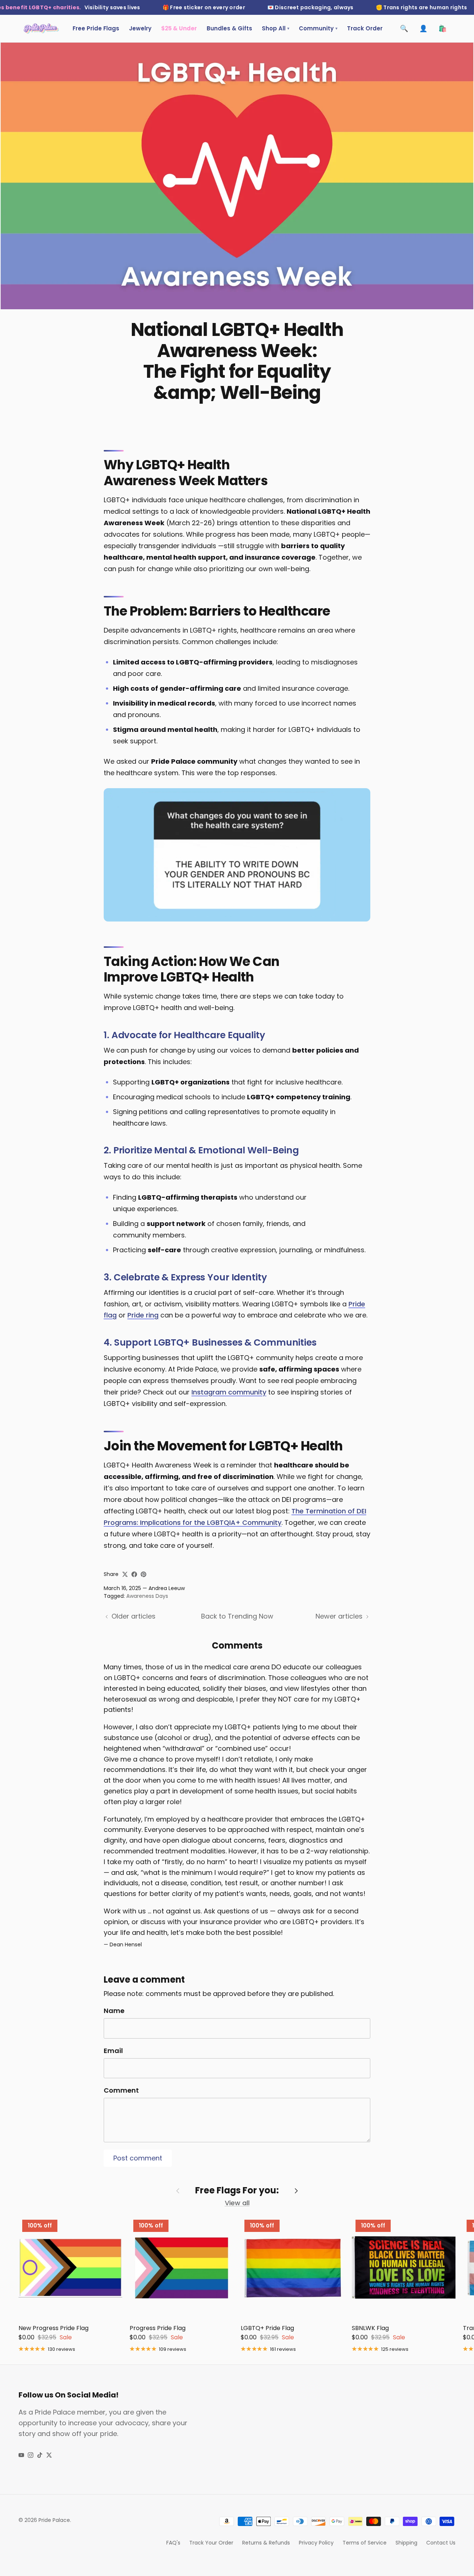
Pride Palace (54, 2520)
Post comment (138, 2158)
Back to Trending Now (237, 1616)
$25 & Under (179, 28)
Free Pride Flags (96, 28)
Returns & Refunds (266, 2543)
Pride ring (143, 1315)
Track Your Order (211, 2543)
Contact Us (441, 2543)
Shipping (406, 2543)
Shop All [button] (276, 28)
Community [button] (318, 28)
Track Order (365, 28)
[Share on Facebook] (134, 1574)
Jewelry (140, 28)
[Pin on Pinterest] (143, 1574)
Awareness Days (147, 1596)
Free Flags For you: (237, 2191)
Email (113, 2051)
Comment (121, 2090)
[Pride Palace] (41, 29)
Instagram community (229, 1392)
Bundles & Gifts (229, 28)
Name (114, 2011)
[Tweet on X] (125, 1574)
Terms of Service (365, 2543)
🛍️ (443, 28)
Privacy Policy (316, 2543)
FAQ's (173, 2543)
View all (237, 2203)
